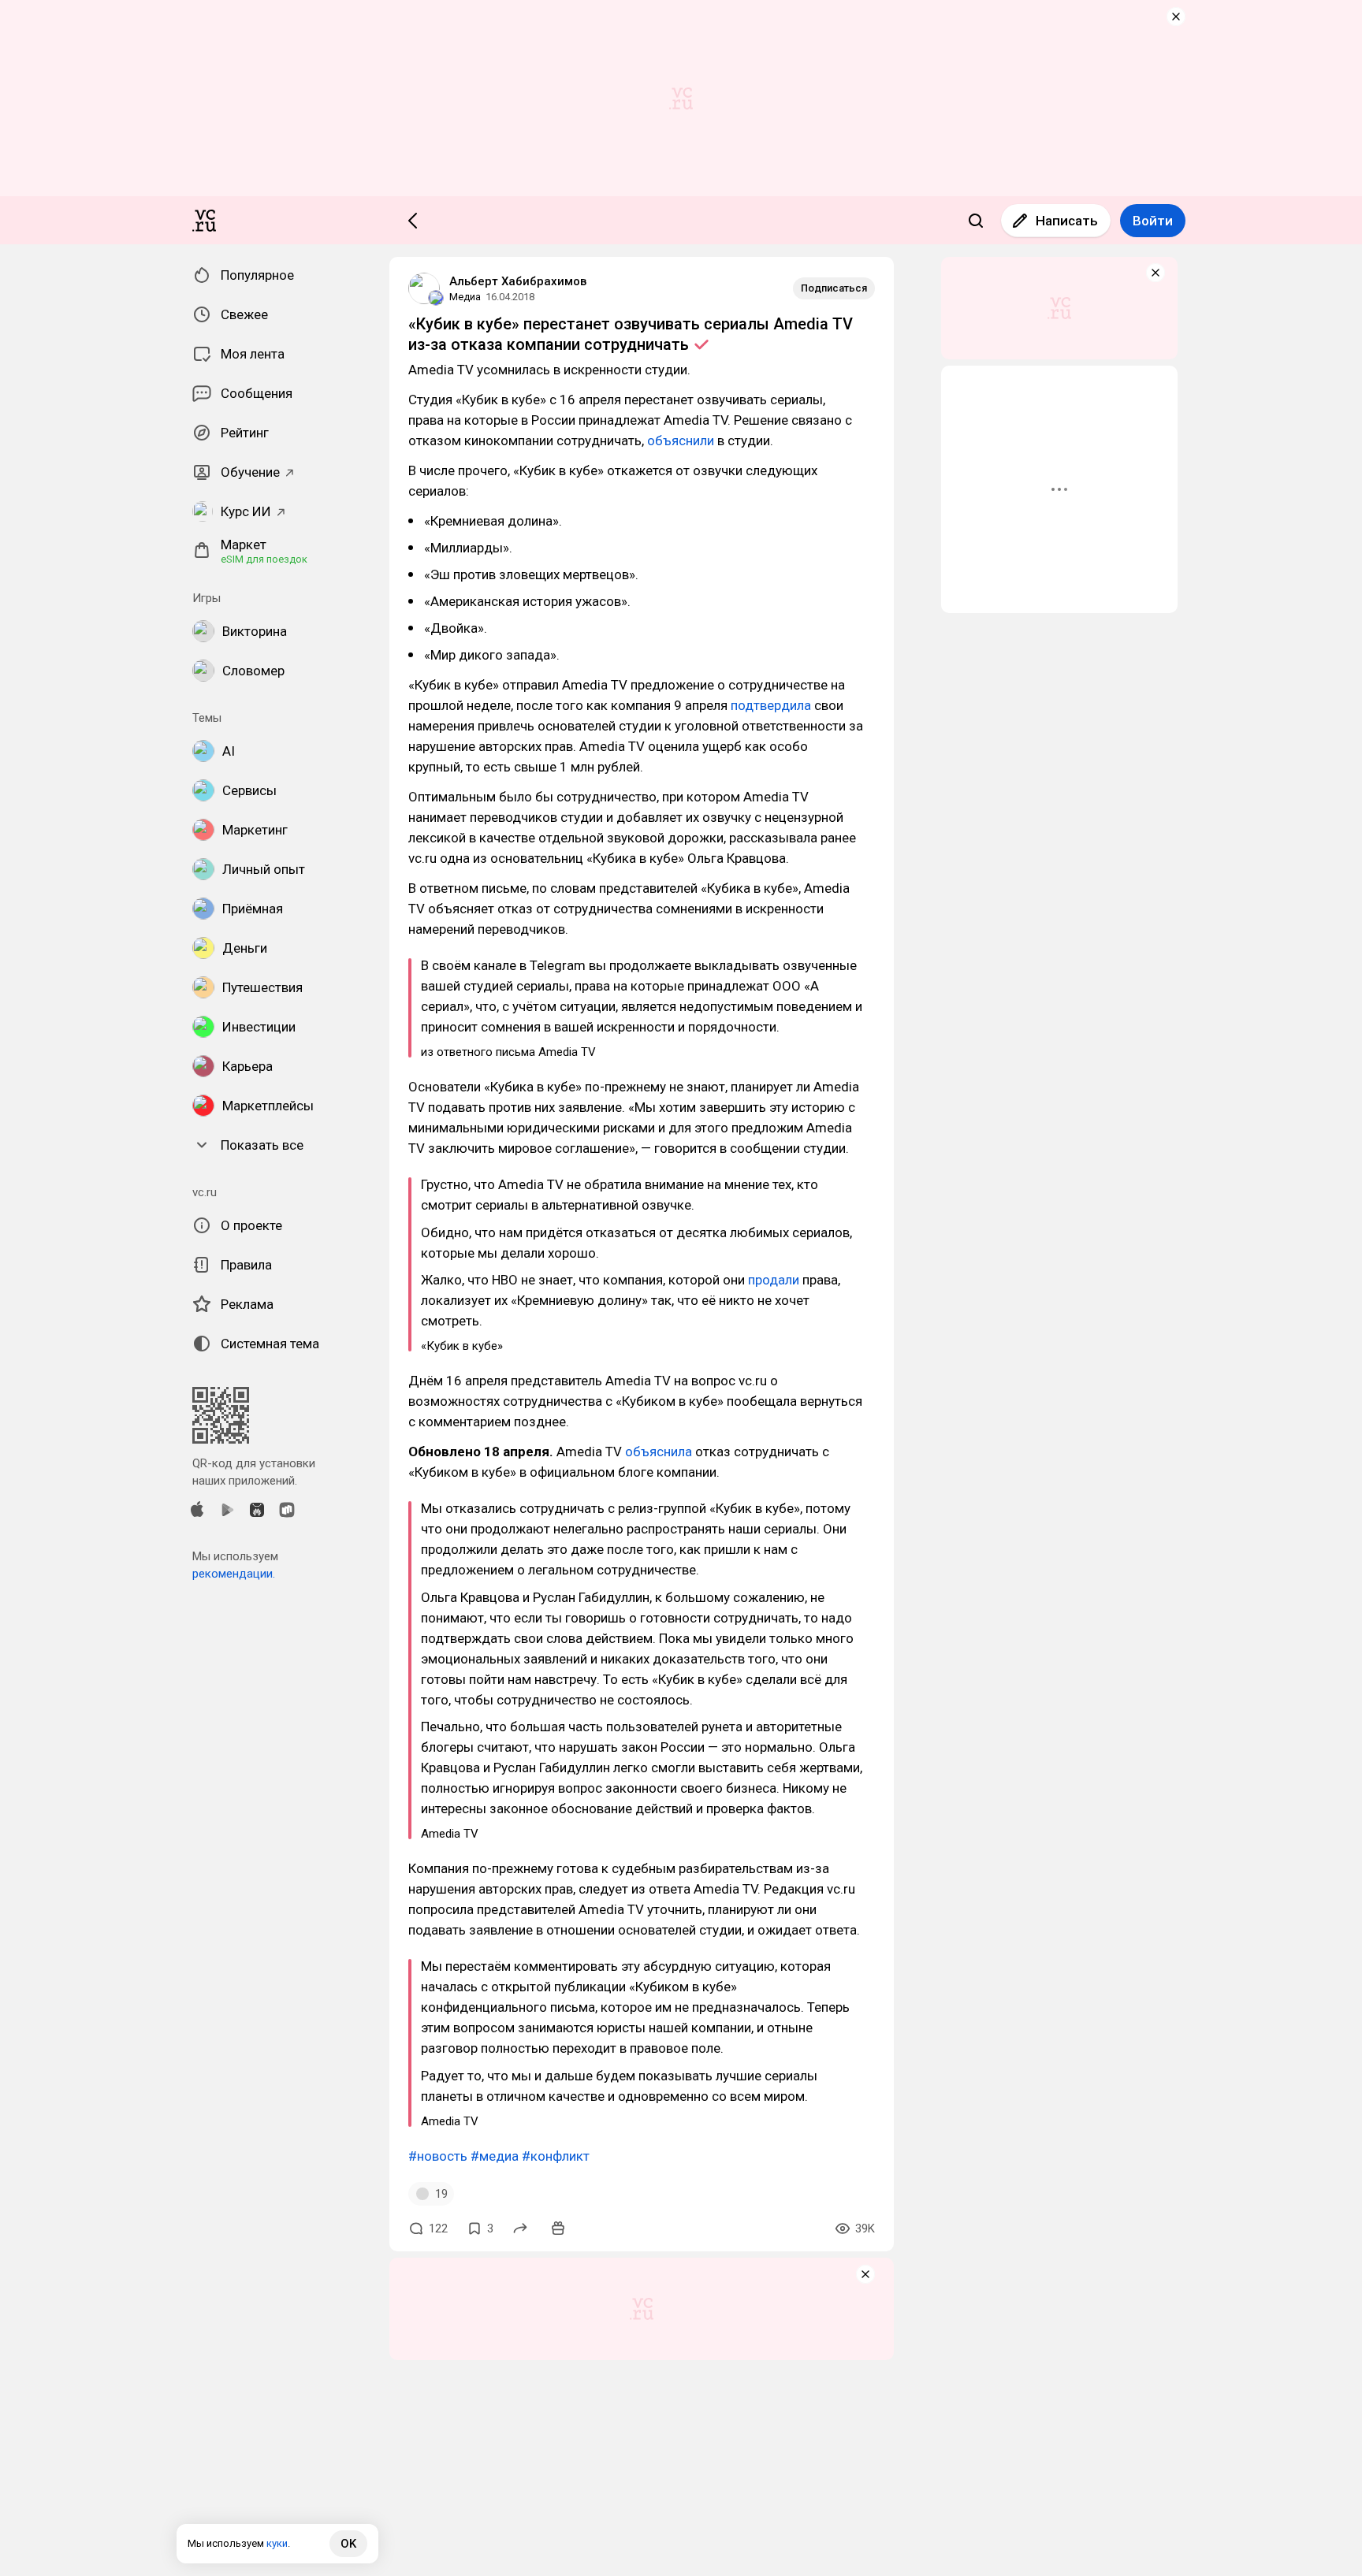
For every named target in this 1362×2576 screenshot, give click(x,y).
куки (277, 2543)
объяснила (659, 1452)
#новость (438, 2156)
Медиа (465, 297)
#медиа (495, 2156)
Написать (1067, 221)
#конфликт (556, 2156)
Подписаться (834, 288)
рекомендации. (234, 1574)
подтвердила (771, 705)
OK (348, 2544)
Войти (1153, 221)
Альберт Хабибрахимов (518, 281)
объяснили (681, 440)
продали (774, 1280)
